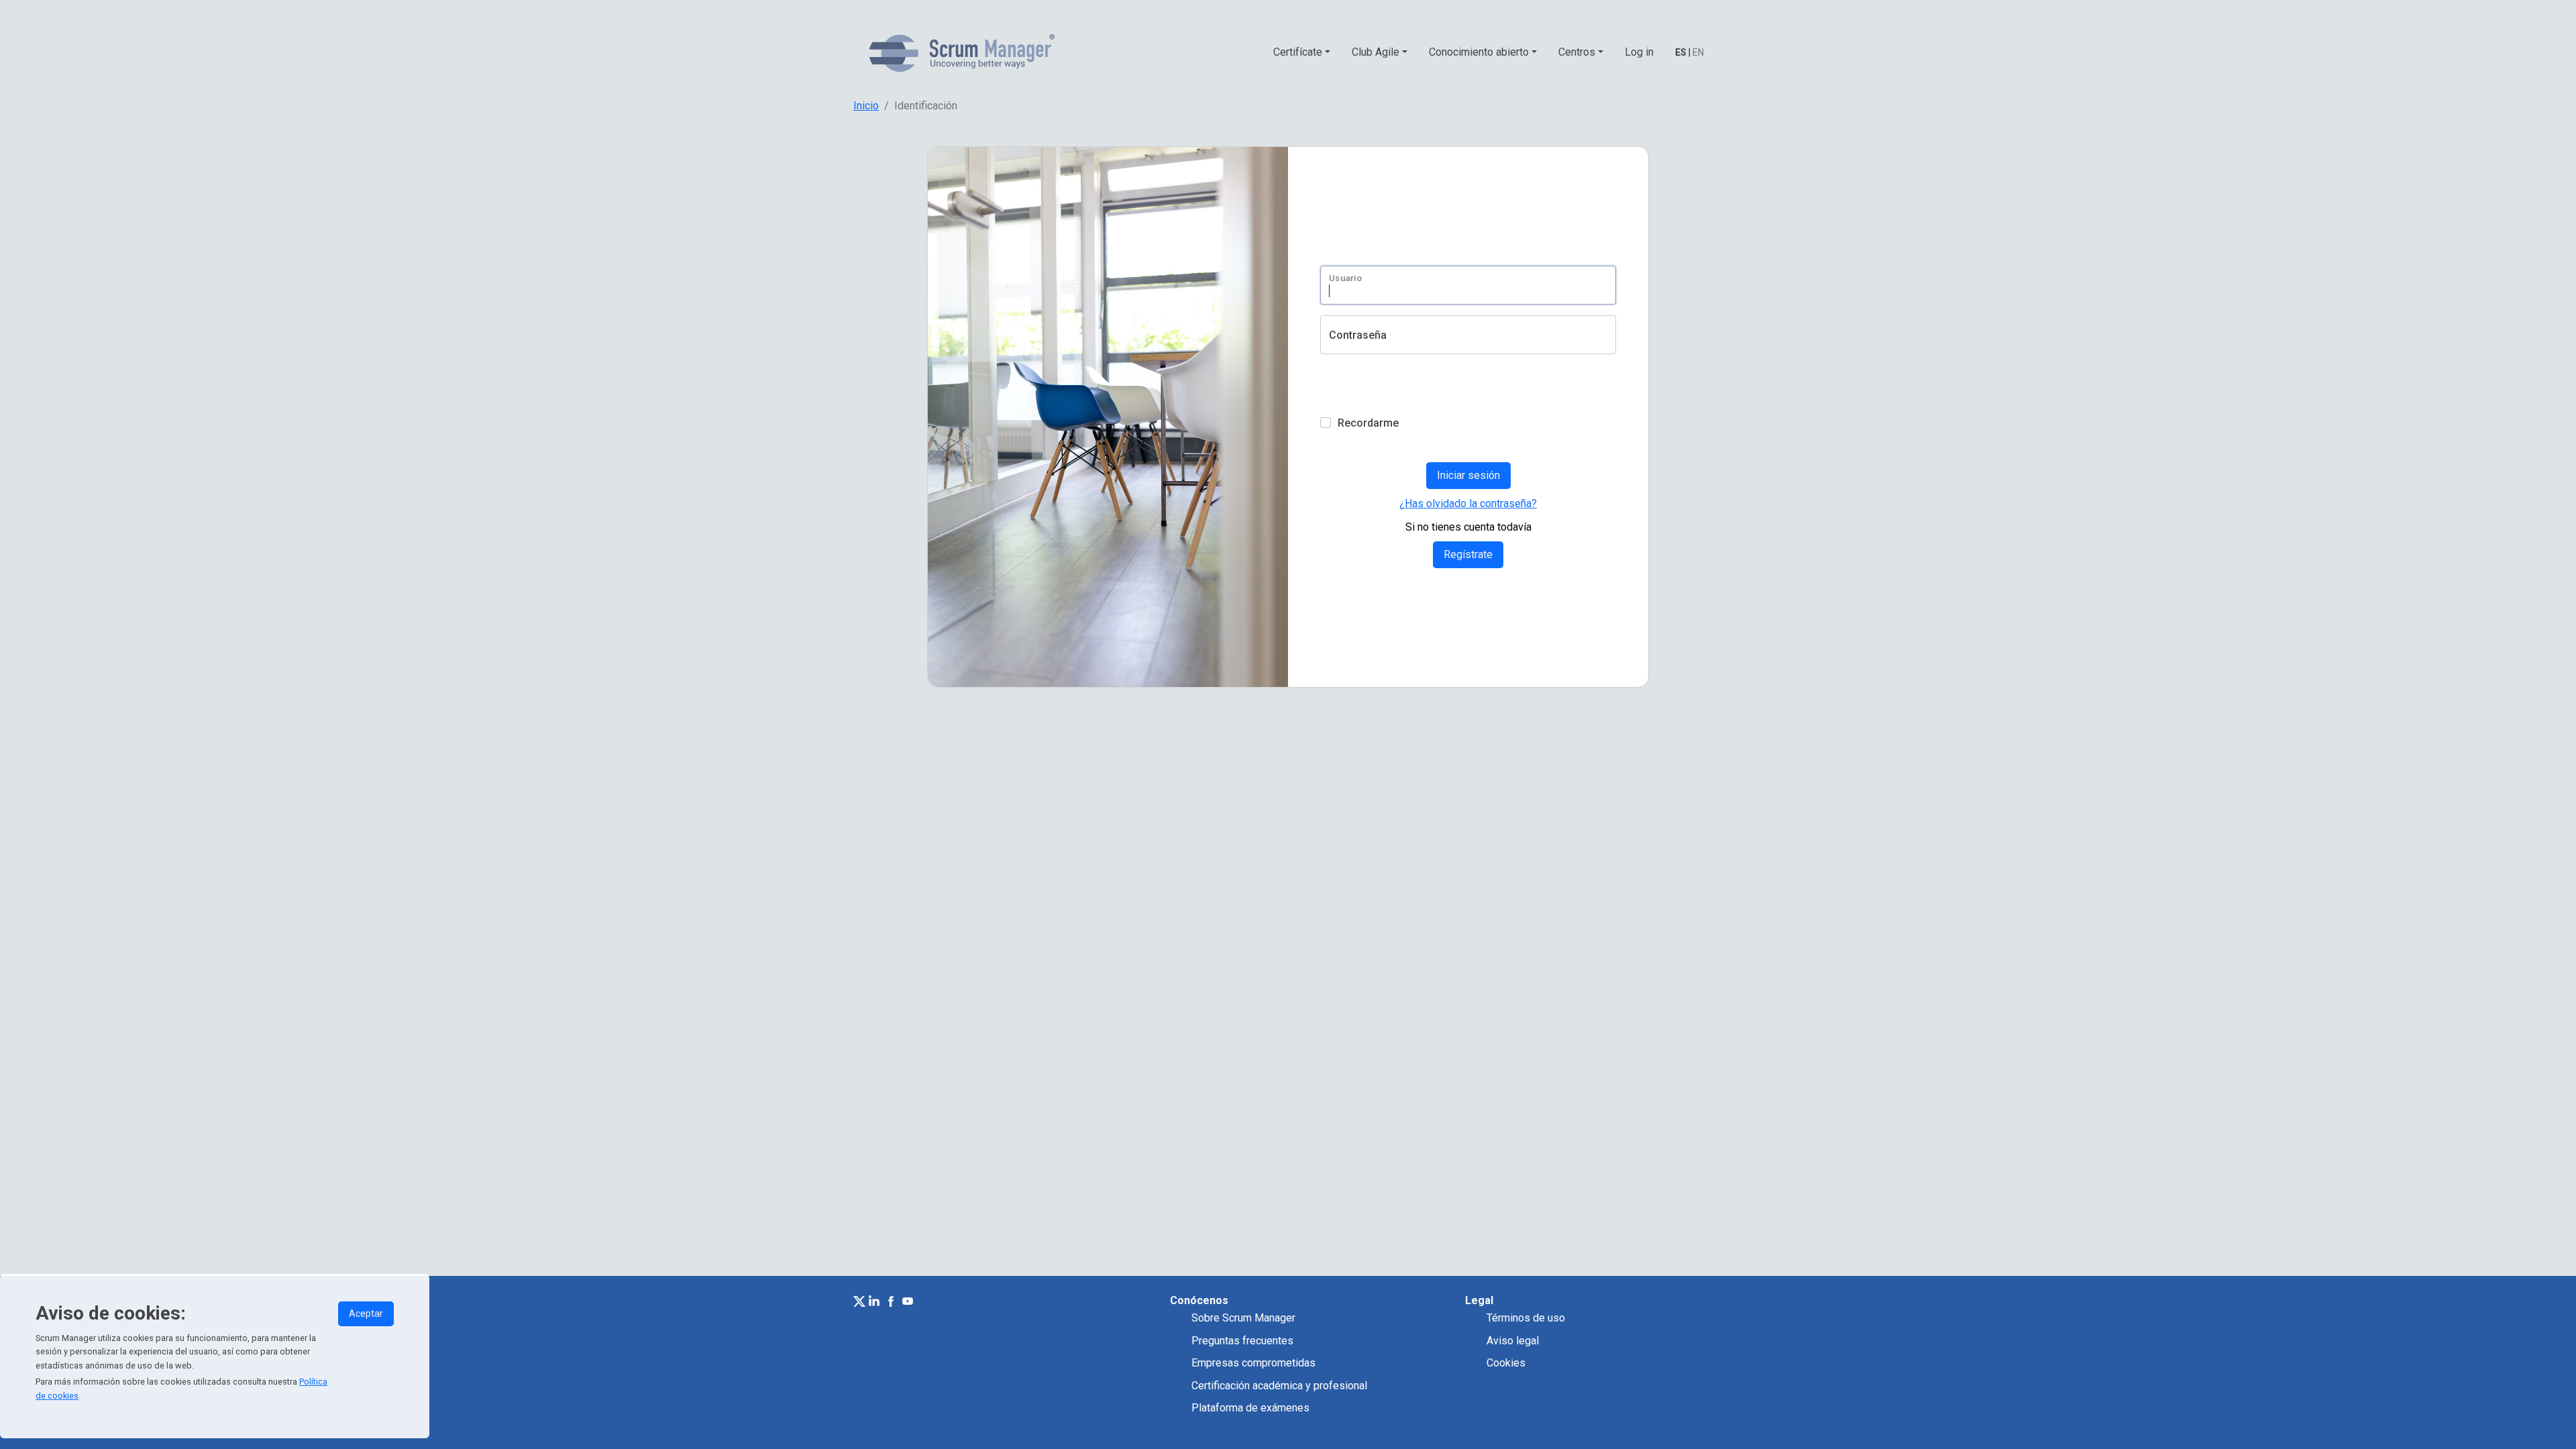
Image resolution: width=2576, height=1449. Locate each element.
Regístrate (1468, 554)
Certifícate (1298, 52)
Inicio (866, 106)
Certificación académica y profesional (1279, 1386)
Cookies (1506, 1363)
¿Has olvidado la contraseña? (1468, 503)
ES (1681, 52)
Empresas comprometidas (1253, 1363)
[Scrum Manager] (962, 53)
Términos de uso (1526, 1318)
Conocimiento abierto (1479, 52)
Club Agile (1376, 52)
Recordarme (1368, 423)
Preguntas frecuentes (1242, 1341)
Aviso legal (1513, 1341)
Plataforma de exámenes (1250, 1408)
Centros (1577, 52)
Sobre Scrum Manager (1243, 1318)
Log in (1639, 52)
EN (1698, 52)
